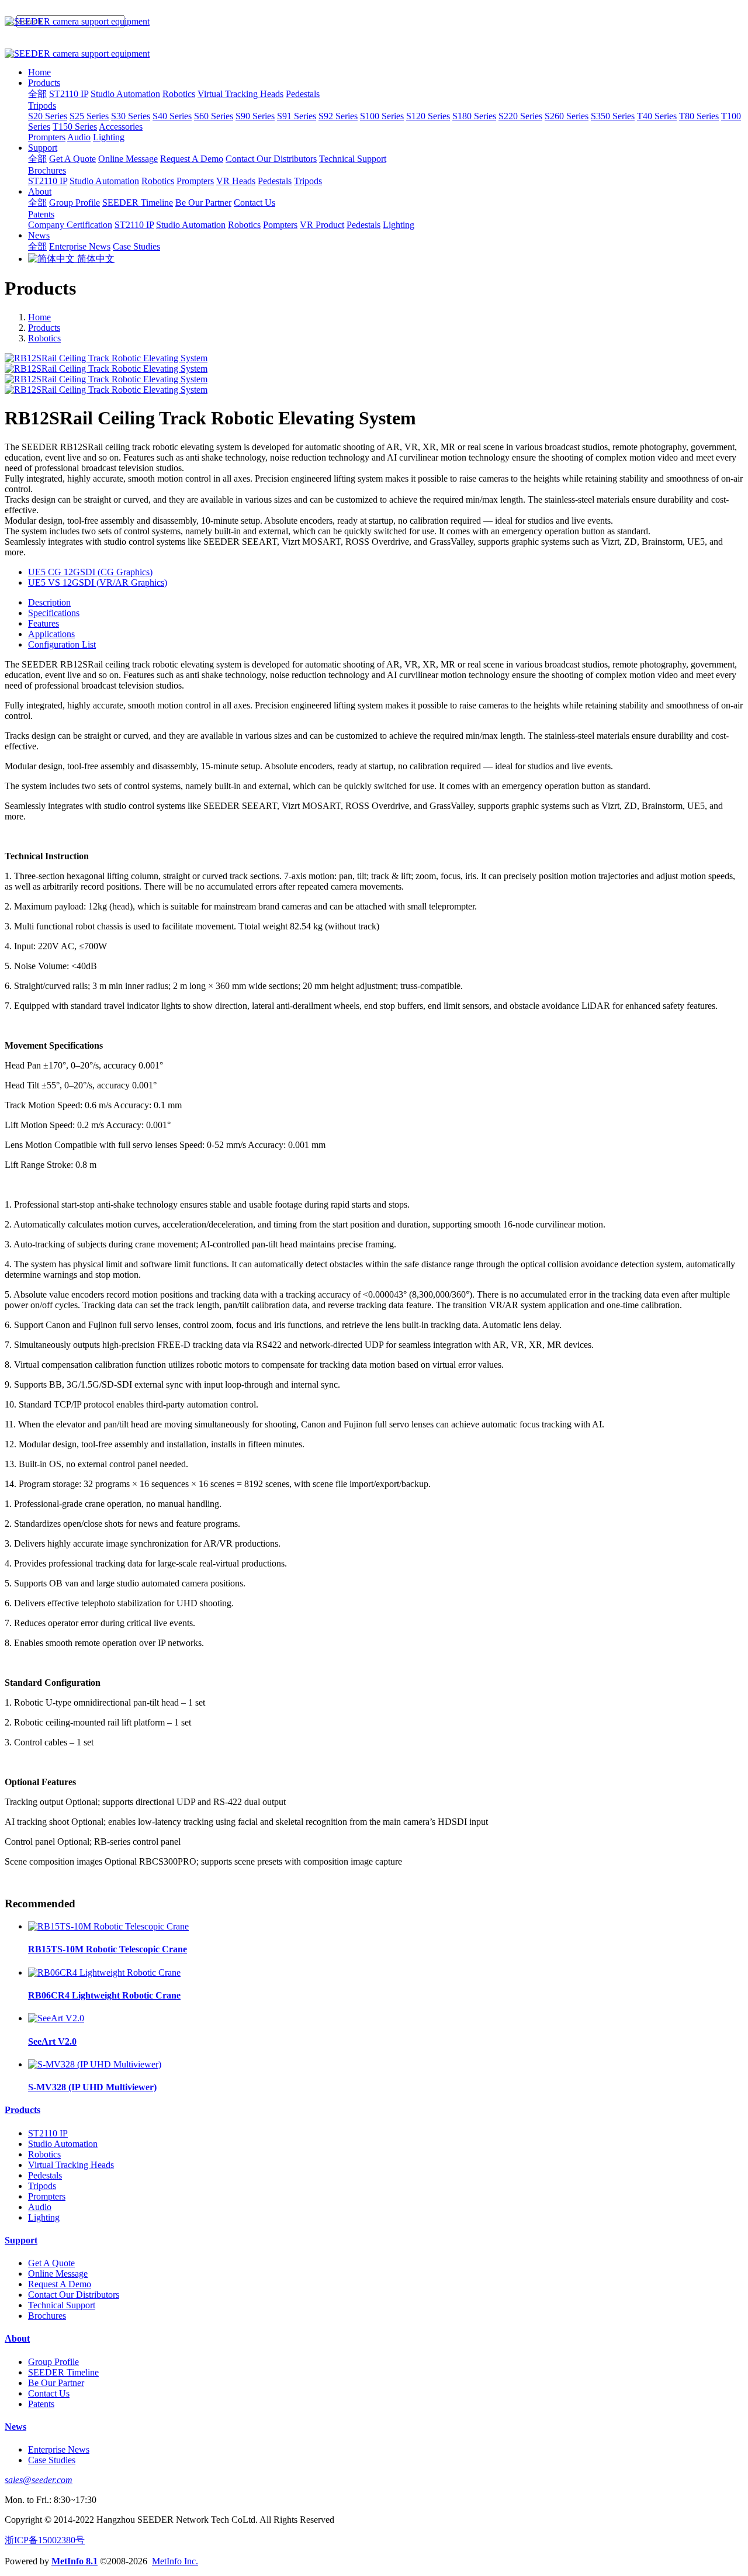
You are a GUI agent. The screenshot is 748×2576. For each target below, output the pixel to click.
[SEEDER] (374, 22)
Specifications (54, 613)
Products (44, 328)
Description (49, 602)
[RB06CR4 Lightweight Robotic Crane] (104, 1972)
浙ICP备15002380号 (45, 2540)
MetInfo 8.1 (75, 2561)
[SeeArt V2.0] (56, 2018)
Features (44, 623)
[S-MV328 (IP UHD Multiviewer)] (95, 2064)
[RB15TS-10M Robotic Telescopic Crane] (108, 1926)
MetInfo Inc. (175, 2561)
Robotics (44, 338)
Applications (51, 634)
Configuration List (62, 644)
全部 (37, 94)
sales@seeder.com (39, 2480)
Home (39, 72)
